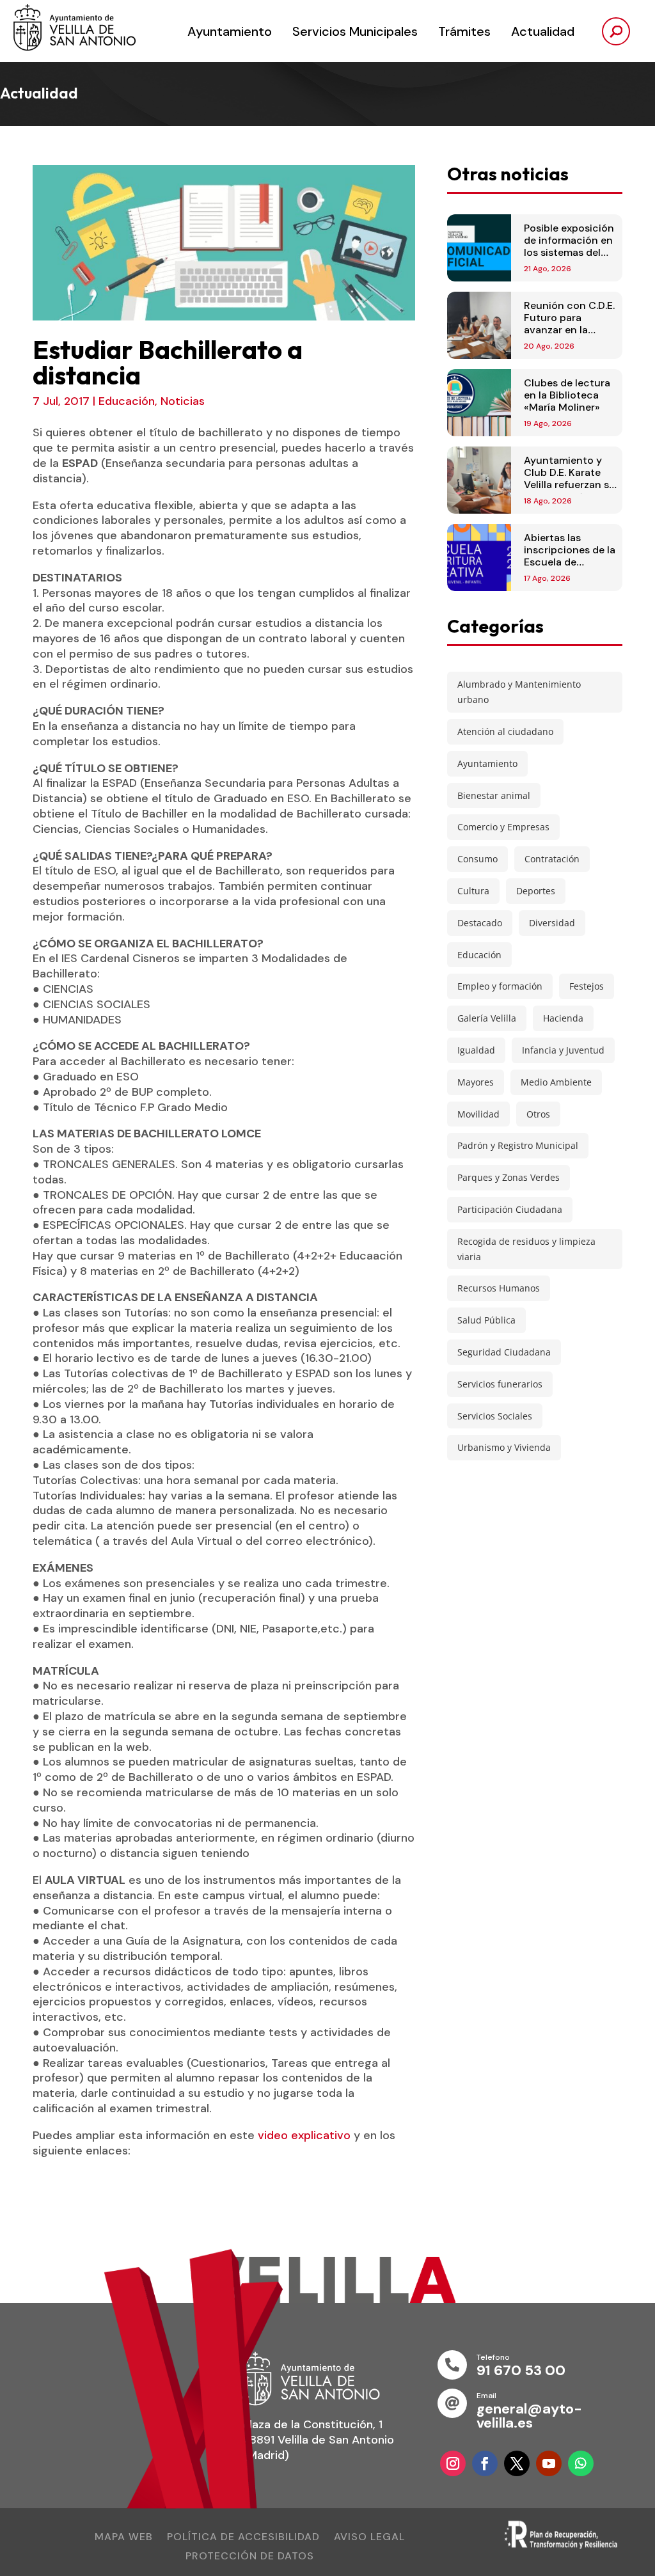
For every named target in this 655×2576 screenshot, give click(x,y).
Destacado (480, 923)
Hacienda (563, 1018)
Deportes (536, 891)
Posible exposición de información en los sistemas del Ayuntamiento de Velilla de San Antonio (569, 259)
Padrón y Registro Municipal (518, 1145)
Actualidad (543, 31)
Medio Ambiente (556, 1082)
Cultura (473, 891)
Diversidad (552, 923)
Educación (127, 401)
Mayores (476, 1082)
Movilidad (478, 1114)
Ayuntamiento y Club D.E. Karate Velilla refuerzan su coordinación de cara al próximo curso (570, 491)
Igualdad (476, 1050)
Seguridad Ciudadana (504, 1352)
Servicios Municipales (355, 31)
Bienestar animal (494, 795)
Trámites (464, 31)
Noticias (183, 401)
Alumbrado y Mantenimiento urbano (519, 692)
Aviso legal (369, 2538)
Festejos (587, 986)
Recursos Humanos (499, 1288)
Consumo (477, 859)
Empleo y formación (500, 986)
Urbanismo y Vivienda (504, 1447)
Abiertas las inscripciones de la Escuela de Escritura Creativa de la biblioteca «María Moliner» (570, 568)
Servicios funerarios (500, 1384)
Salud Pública (486, 1320)
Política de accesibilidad (243, 2538)
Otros (538, 1114)
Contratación (552, 859)
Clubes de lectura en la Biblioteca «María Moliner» (567, 395)
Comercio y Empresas (503, 827)
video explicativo (304, 2135)
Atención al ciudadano (505, 731)
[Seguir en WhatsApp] (581, 2463)
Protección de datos (250, 2557)
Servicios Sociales (495, 1416)
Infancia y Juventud (563, 1050)
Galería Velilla (487, 1018)
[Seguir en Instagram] (453, 2463)
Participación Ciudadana (510, 1209)
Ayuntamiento (230, 31)
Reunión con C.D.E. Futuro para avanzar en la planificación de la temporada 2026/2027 (569, 336)
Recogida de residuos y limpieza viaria (526, 1249)
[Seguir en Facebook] (485, 2463)
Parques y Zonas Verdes (509, 1177)
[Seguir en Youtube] (549, 2463)
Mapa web (124, 2538)
